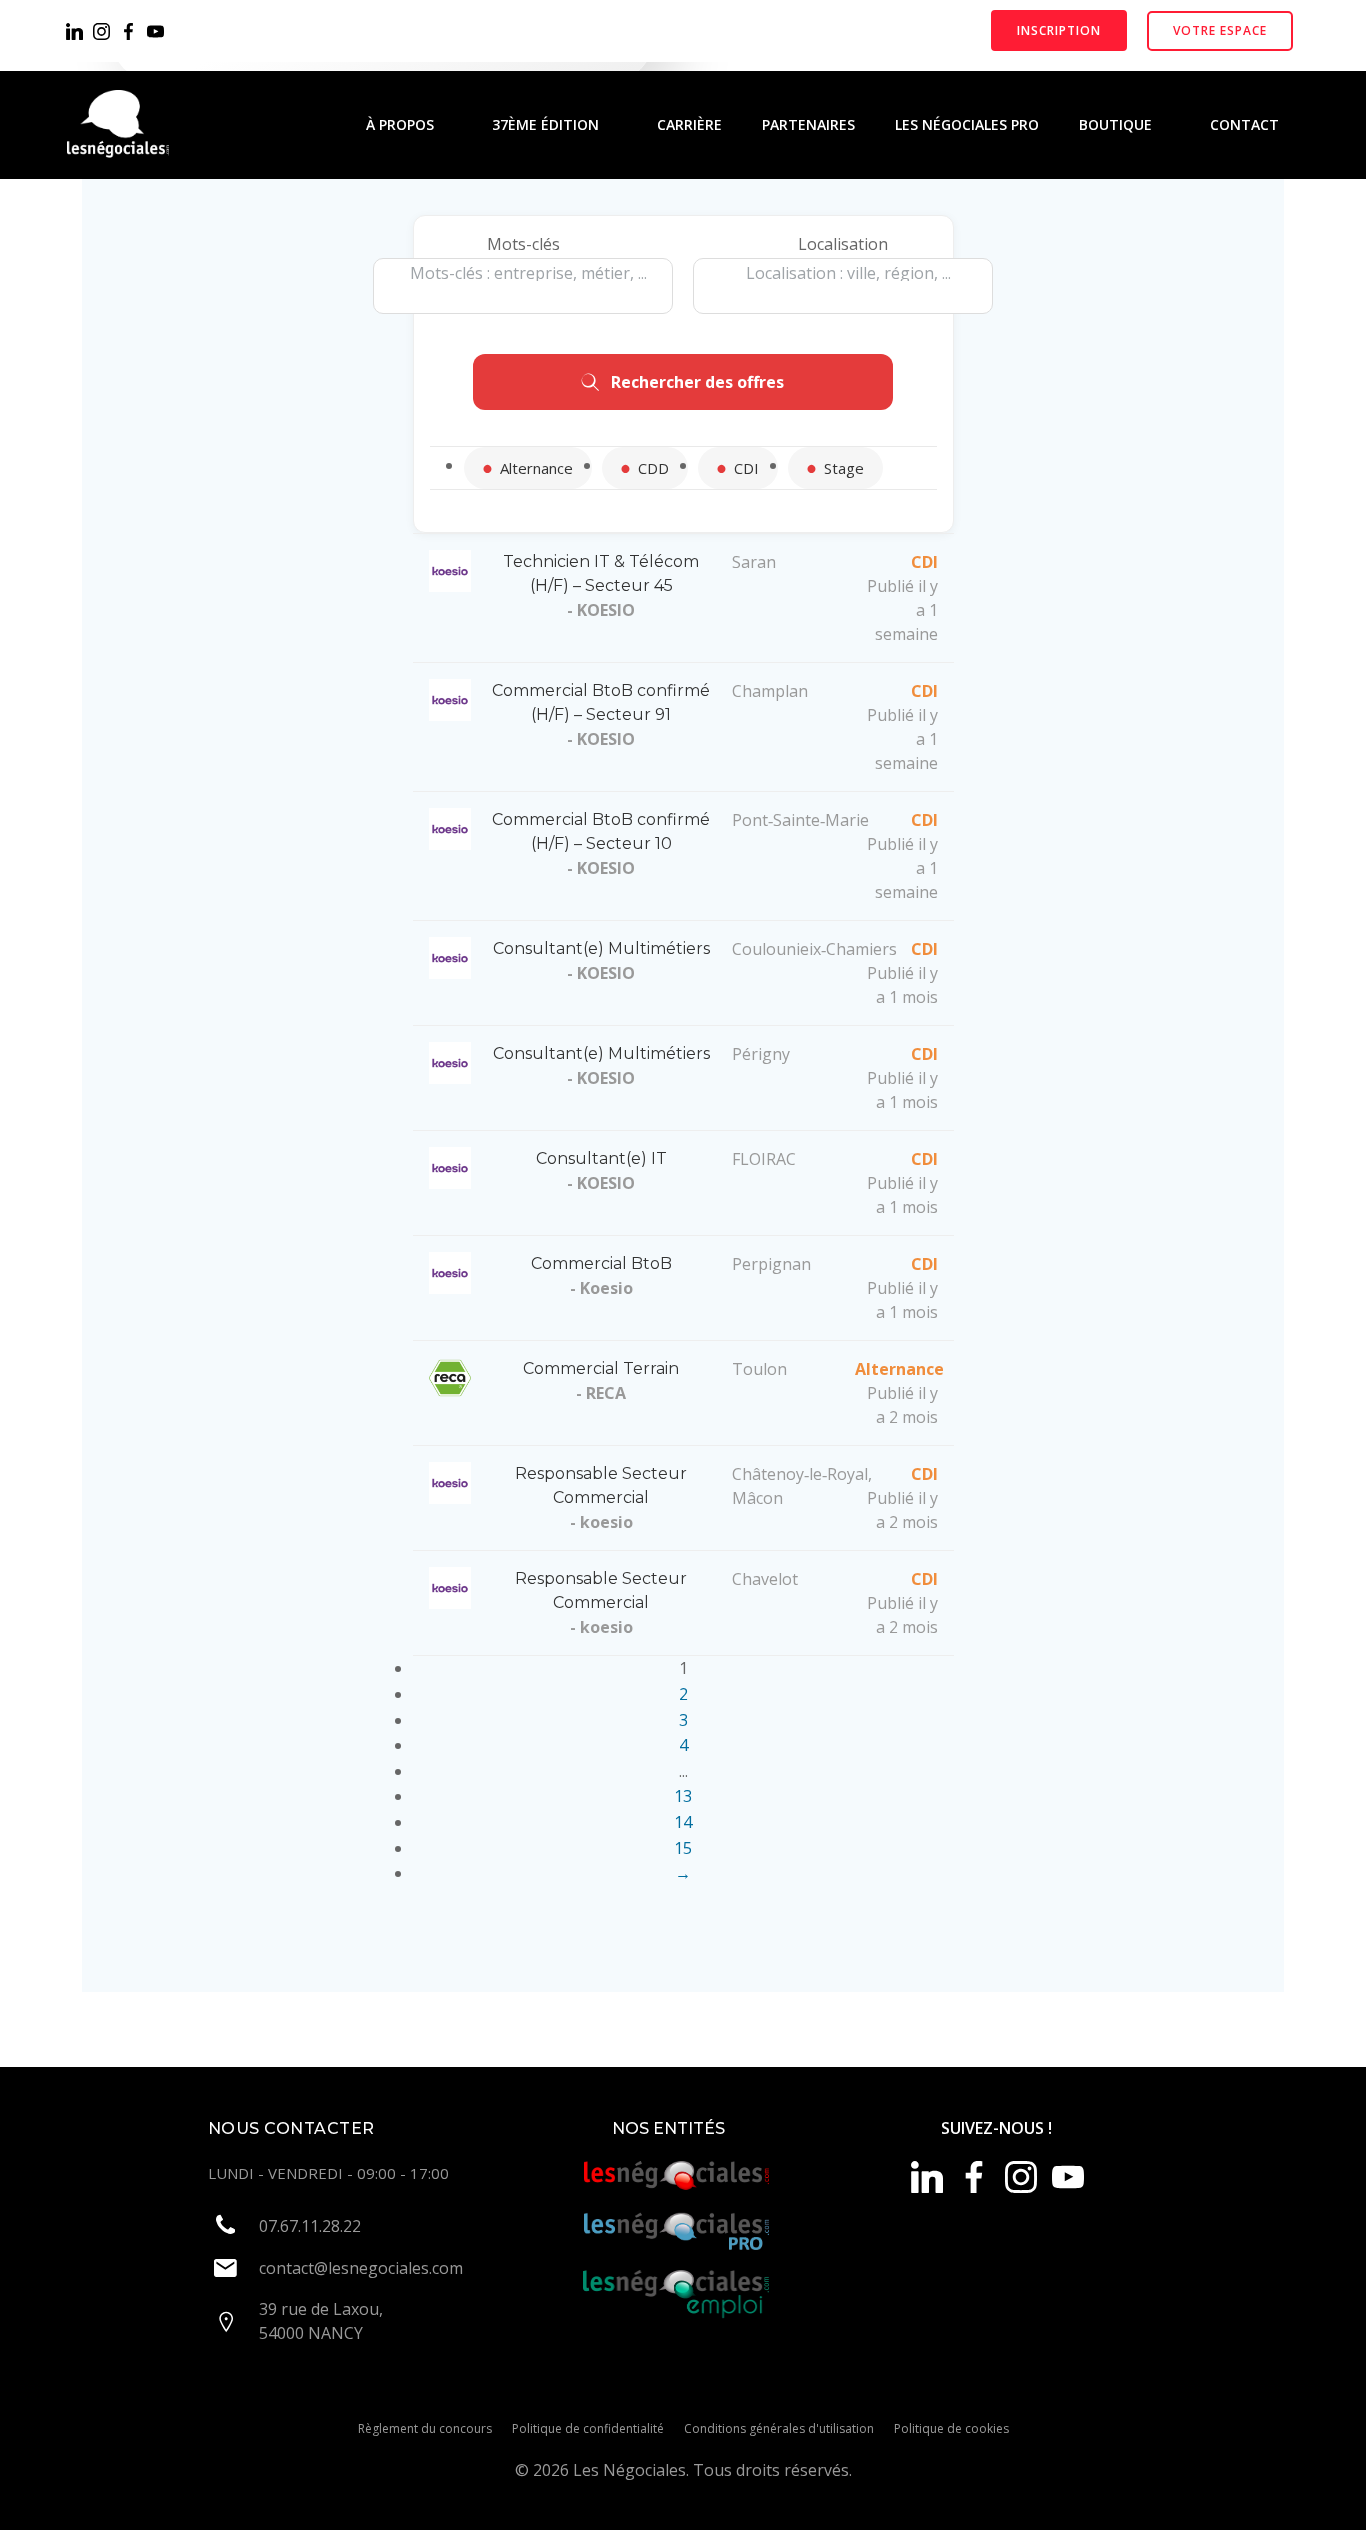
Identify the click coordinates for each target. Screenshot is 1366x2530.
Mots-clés (523, 244)
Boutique (1115, 124)
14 (683, 1822)
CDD (653, 468)
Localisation (843, 244)
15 (683, 1848)
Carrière (689, 124)
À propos (400, 124)
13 (683, 1796)
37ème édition (545, 124)
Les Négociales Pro (967, 124)
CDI (746, 468)
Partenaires (808, 124)
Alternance (536, 468)
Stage (844, 468)
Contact (1244, 124)
